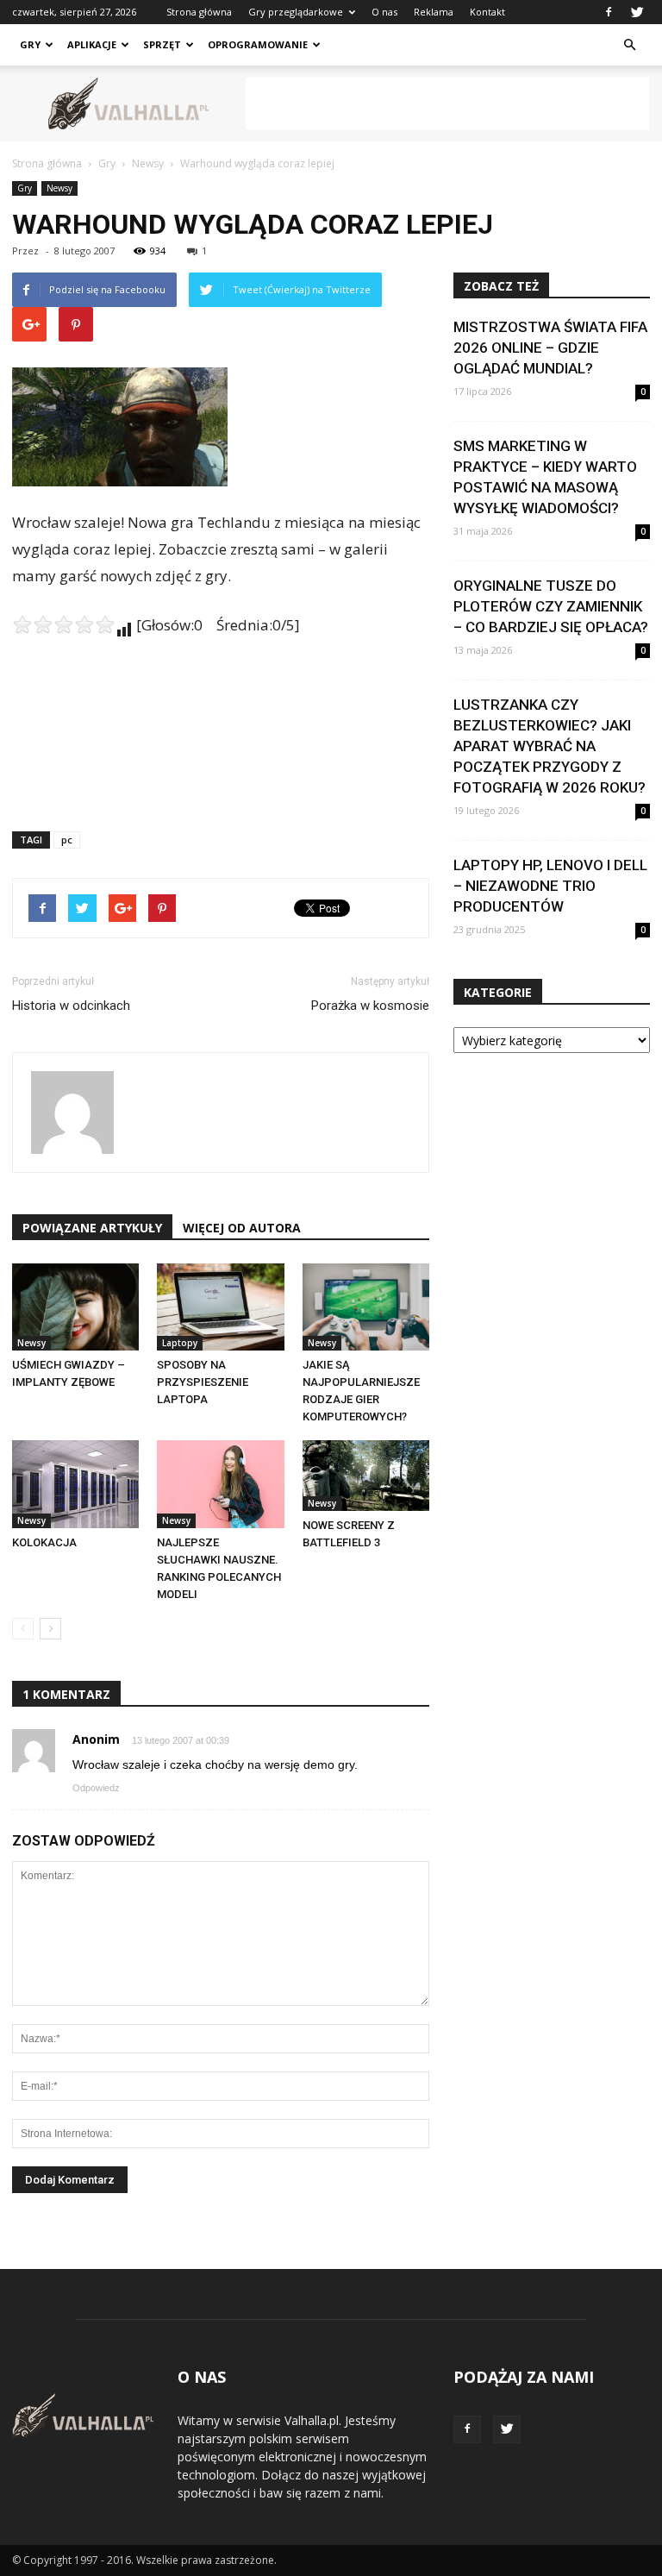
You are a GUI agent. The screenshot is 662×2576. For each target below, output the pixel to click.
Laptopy (180, 1343)
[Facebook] (609, 12)
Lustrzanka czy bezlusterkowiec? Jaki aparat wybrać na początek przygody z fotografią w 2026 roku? (550, 746)
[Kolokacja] (75, 1484)
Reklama (434, 12)
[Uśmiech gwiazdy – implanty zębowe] (75, 1307)
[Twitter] (637, 12)
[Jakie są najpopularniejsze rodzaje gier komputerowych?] (366, 1307)
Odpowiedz (96, 1788)
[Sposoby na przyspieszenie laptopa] (220, 1307)
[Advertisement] (447, 103)
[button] (629, 45)
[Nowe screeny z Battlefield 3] (366, 1475)
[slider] (64, 624)
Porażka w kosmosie (370, 1006)
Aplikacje (92, 44)
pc (67, 840)
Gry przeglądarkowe (296, 12)
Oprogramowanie (258, 44)
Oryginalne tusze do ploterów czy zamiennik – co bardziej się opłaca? (551, 606)
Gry (30, 44)
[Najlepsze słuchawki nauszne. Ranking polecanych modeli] (220, 1484)
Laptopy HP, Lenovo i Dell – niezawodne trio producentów (550, 886)
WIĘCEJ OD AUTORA (242, 1228)
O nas (384, 12)
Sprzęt (162, 44)
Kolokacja (44, 1542)
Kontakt (487, 12)
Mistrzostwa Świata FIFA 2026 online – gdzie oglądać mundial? (550, 348)
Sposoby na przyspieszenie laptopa (203, 1382)
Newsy (59, 188)
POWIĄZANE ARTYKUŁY (92, 1228)
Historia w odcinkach (71, 1006)
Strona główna (199, 12)
